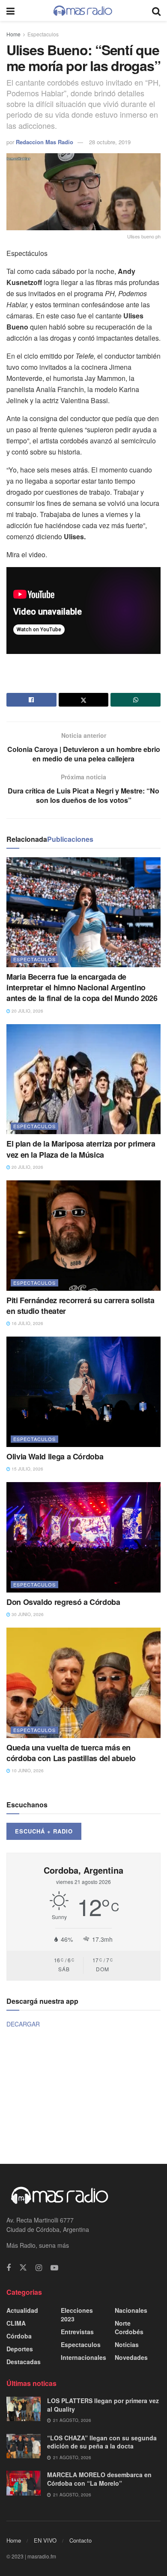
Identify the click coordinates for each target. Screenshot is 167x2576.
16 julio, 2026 (27, 1323)
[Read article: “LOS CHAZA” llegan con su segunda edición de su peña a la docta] (24, 2446)
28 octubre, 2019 (110, 142)
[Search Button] (156, 10)
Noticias (127, 2344)
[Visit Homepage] (83, 11)
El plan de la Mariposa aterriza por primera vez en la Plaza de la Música (81, 1149)
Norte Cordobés (129, 2327)
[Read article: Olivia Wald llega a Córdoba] (83, 1392)
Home (13, 34)
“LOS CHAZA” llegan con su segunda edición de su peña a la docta (102, 2442)
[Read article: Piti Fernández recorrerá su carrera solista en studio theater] (83, 1235)
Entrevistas (77, 2332)
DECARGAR (23, 2024)
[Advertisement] (83, 2095)
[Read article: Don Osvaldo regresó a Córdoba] (83, 1537)
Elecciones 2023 (77, 2315)
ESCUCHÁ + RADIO (44, 1831)
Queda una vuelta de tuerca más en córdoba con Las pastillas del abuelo (71, 1753)
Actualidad (22, 2310)
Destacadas (24, 2362)
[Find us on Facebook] (9, 2268)
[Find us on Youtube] (54, 2268)
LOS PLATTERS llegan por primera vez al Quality (103, 2405)
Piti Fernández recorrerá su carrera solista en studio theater (81, 1306)
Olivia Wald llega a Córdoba (55, 1456)
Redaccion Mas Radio (45, 142)
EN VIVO (45, 2540)
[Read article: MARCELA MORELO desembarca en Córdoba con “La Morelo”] (24, 2483)
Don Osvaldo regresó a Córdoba (63, 1602)
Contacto (81, 2540)
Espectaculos (43, 34)
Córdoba (19, 2336)
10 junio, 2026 (27, 1771)
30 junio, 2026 (27, 1614)
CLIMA (16, 2323)
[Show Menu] (10, 10)
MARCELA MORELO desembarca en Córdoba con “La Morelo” (99, 2479)
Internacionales (83, 2357)
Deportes (20, 2349)
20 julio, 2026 (27, 1011)
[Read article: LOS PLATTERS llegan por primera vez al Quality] (24, 2409)
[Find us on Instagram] (39, 2268)
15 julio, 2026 (27, 1469)
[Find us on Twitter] (23, 2268)
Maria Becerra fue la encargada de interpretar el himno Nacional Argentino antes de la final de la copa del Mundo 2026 (82, 987)
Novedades (131, 2357)
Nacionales (131, 2310)
